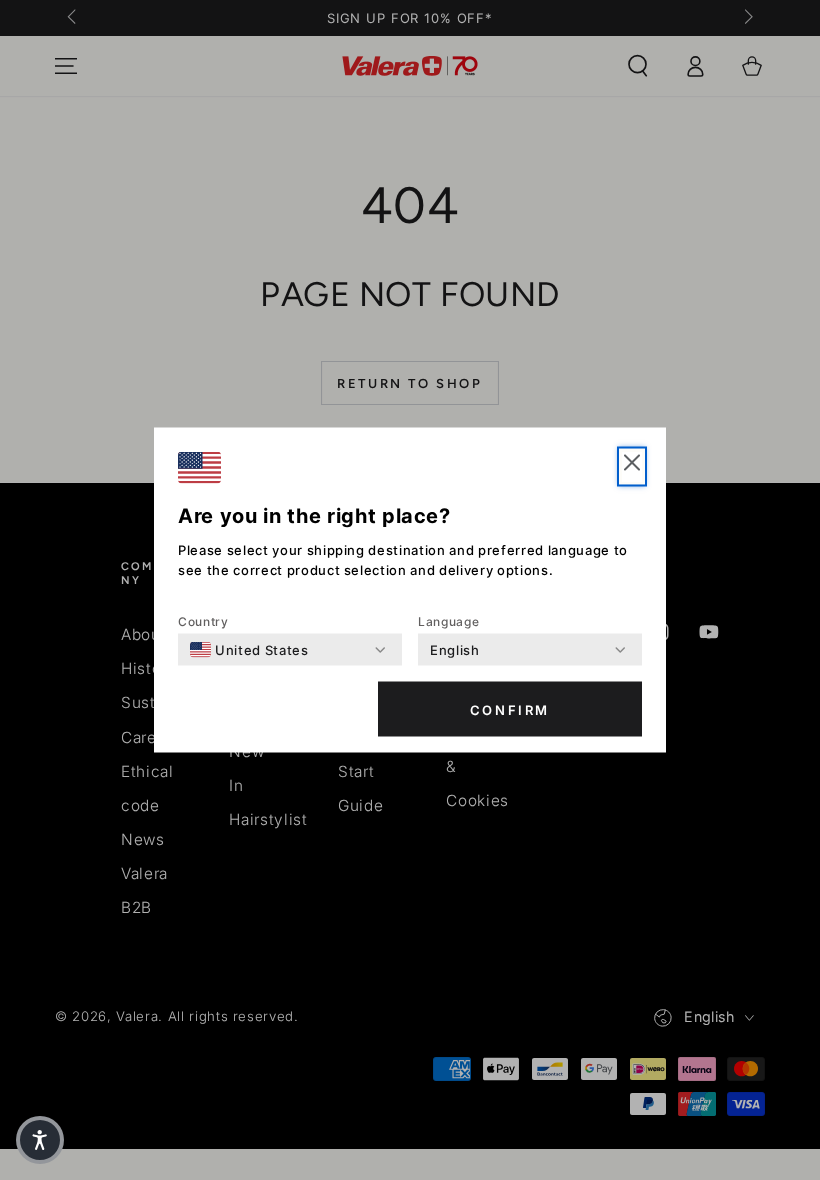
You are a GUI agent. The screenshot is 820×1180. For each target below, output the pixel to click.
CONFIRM (510, 709)
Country (203, 621)
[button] (40, 1140)
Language (448, 621)
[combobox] (249, 650)
